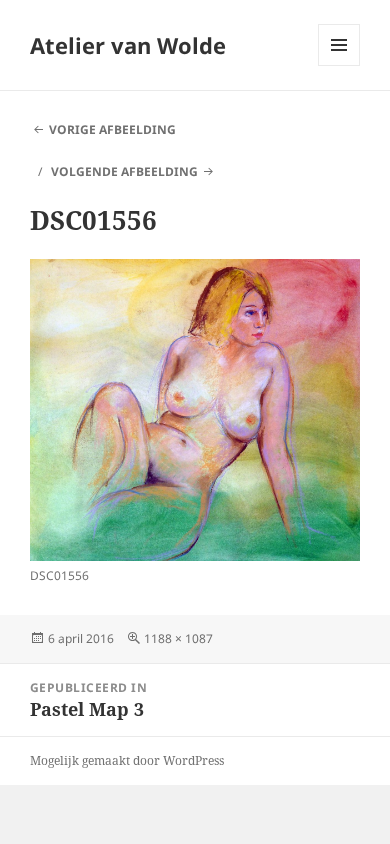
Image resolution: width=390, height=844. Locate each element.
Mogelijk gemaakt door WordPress (127, 760)
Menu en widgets (339, 65)
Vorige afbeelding (112, 129)
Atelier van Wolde (128, 45)
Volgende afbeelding (124, 171)
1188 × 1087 (178, 638)
